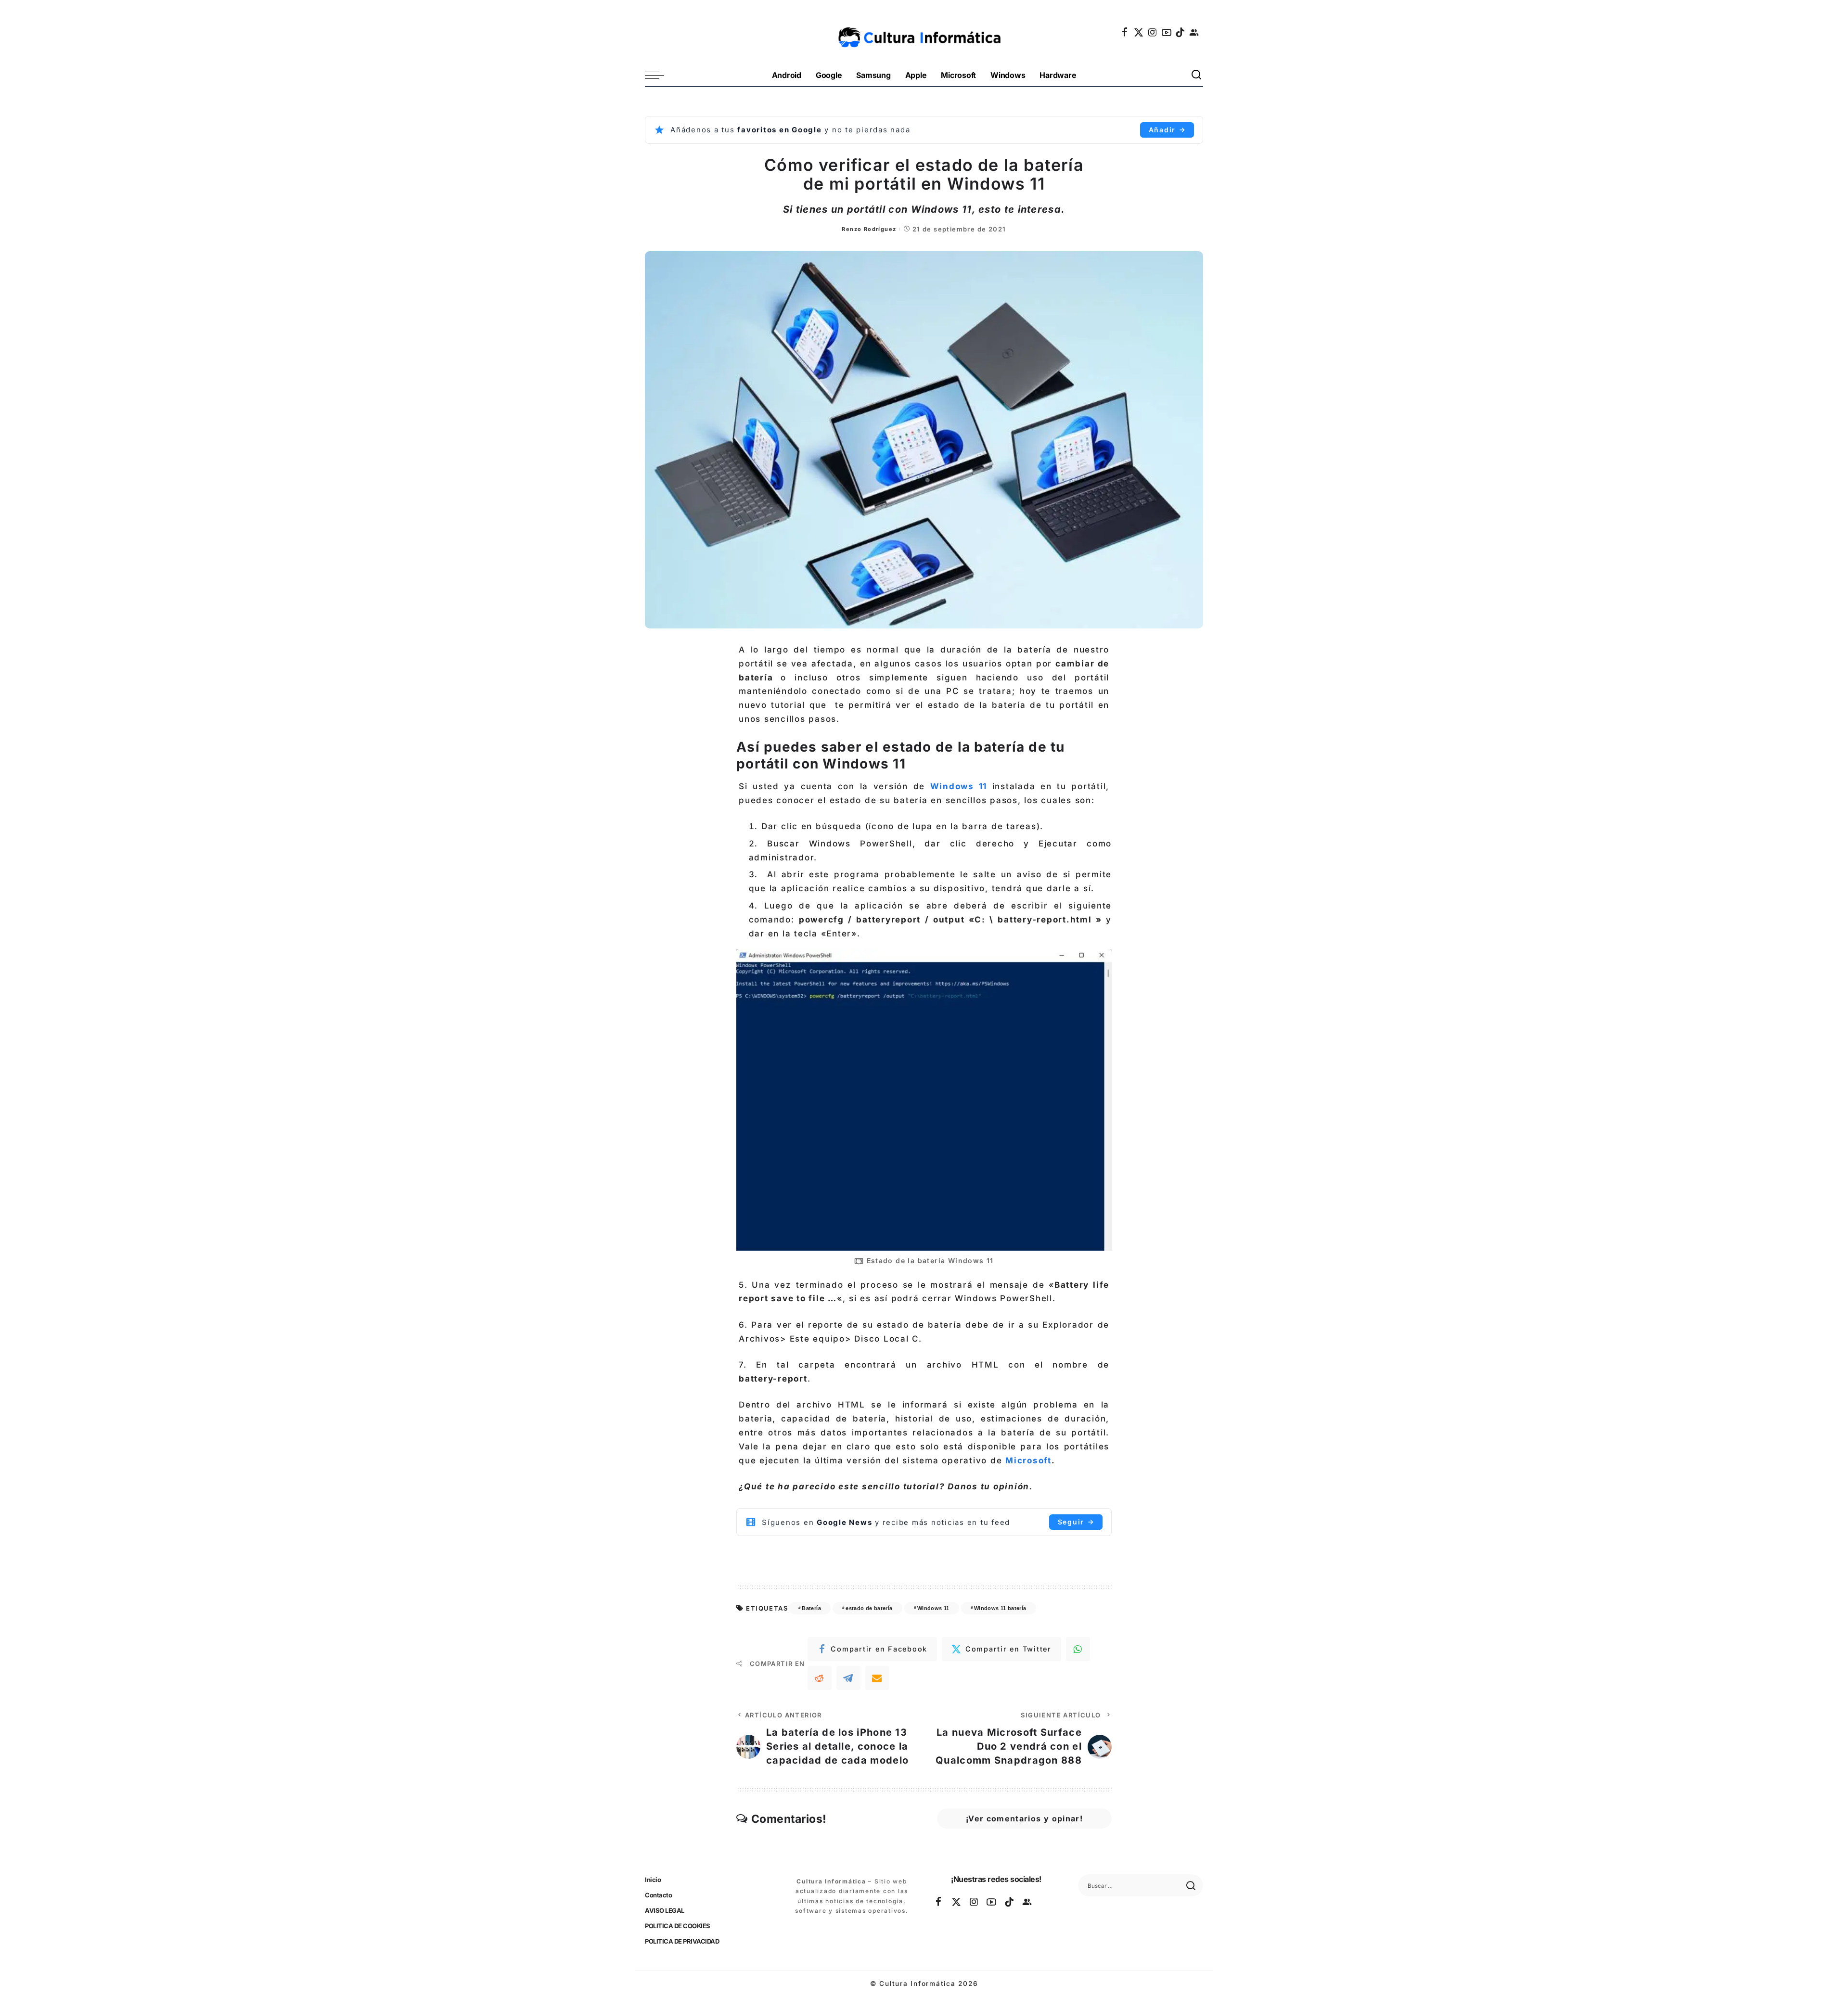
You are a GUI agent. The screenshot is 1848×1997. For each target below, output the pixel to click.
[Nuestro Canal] (1194, 32)
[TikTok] (1181, 32)
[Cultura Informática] (924, 32)
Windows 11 (959, 786)
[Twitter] (1139, 32)
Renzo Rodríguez (869, 229)
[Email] (877, 1678)
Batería (811, 1608)
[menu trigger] (659, 75)
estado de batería (869, 1608)
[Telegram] (848, 1678)
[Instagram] (1153, 32)
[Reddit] (820, 1678)
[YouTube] (1167, 32)
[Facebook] (1125, 32)
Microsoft (1028, 1460)
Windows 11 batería (1000, 1608)
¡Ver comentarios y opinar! (1024, 1818)
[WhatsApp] (1078, 1649)
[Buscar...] (1197, 75)
